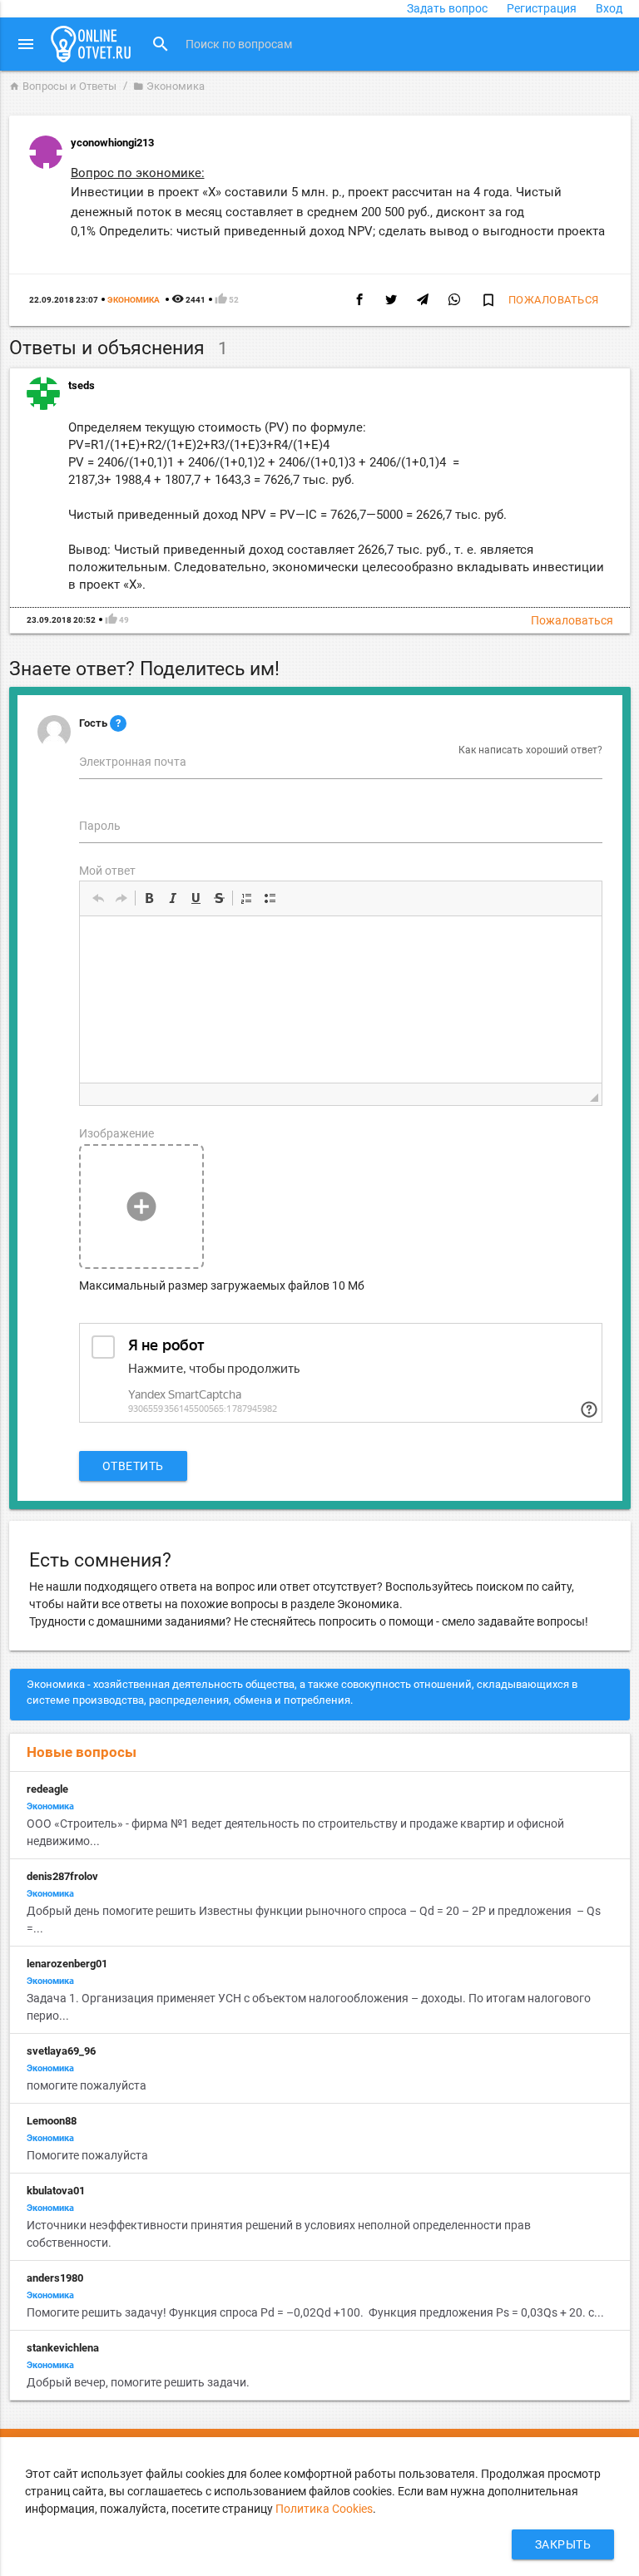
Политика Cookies (324, 2509)
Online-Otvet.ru (91, 44)
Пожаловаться (554, 300)
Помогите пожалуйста (89, 2155)
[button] (98, 898)
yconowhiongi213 (112, 143)
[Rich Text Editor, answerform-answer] (341, 999)
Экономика (169, 86)
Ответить (133, 1466)
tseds (82, 385)
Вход (609, 8)
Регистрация (542, 8)
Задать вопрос (447, 8)
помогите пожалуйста (87, 2085)
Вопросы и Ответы (63, 86)
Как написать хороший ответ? (530, 750)
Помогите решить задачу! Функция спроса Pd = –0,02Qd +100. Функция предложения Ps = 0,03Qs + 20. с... (315, 2312)
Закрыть (563, 2544)
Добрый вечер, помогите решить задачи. (138, 2382)
